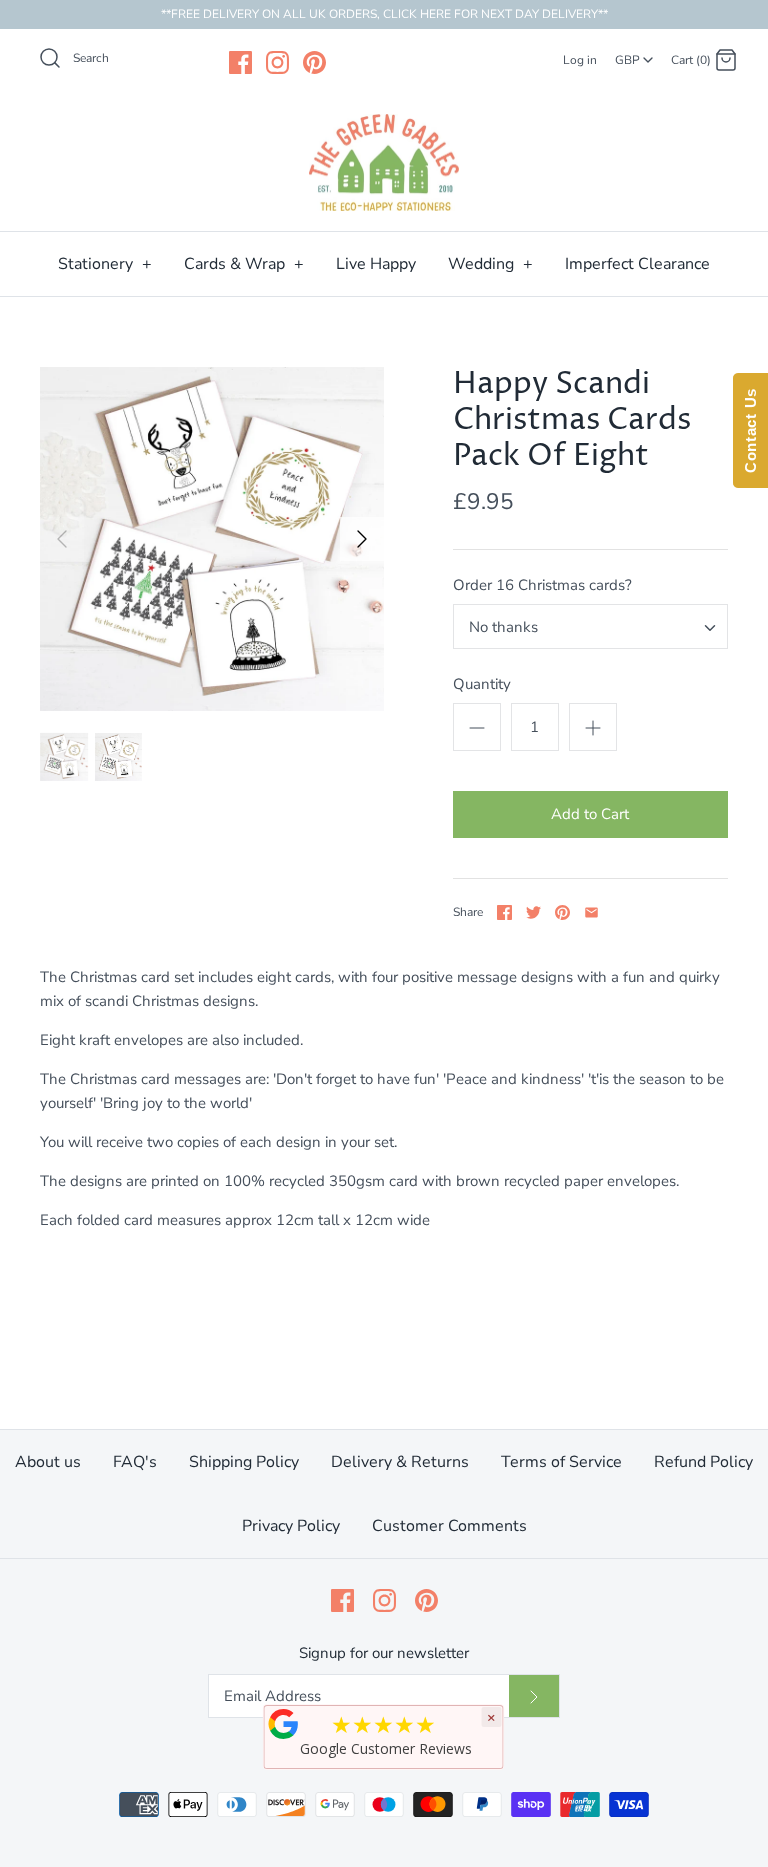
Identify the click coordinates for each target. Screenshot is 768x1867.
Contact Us (750, 430)
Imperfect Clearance (637, 264)
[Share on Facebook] (504, 912)
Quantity (482, 684)
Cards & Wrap (244, 264)
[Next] (362, 539)
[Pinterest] (314, 62)
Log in (580, 60)
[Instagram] (277, 62)
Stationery (105, 264)
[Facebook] (240, 62)
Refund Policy (703, 1462)
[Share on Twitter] (533, 912)
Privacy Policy (291, 1526)
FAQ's (135, 1462)
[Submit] (534, 1696)
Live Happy (376, 264)
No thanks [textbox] (503, 627)
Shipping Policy (244, 1462)
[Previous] (62, 539)
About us (48, 1462)
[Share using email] (591, 912)
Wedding (490, 264)
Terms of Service (561, 1462)
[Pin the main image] (562, 912)
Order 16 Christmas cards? (542, 585)
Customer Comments (449, 1526)
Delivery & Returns (400, 1462)
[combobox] (634, 53)
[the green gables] (384, 163)
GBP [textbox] (635, 54)
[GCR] (284, 1724)
